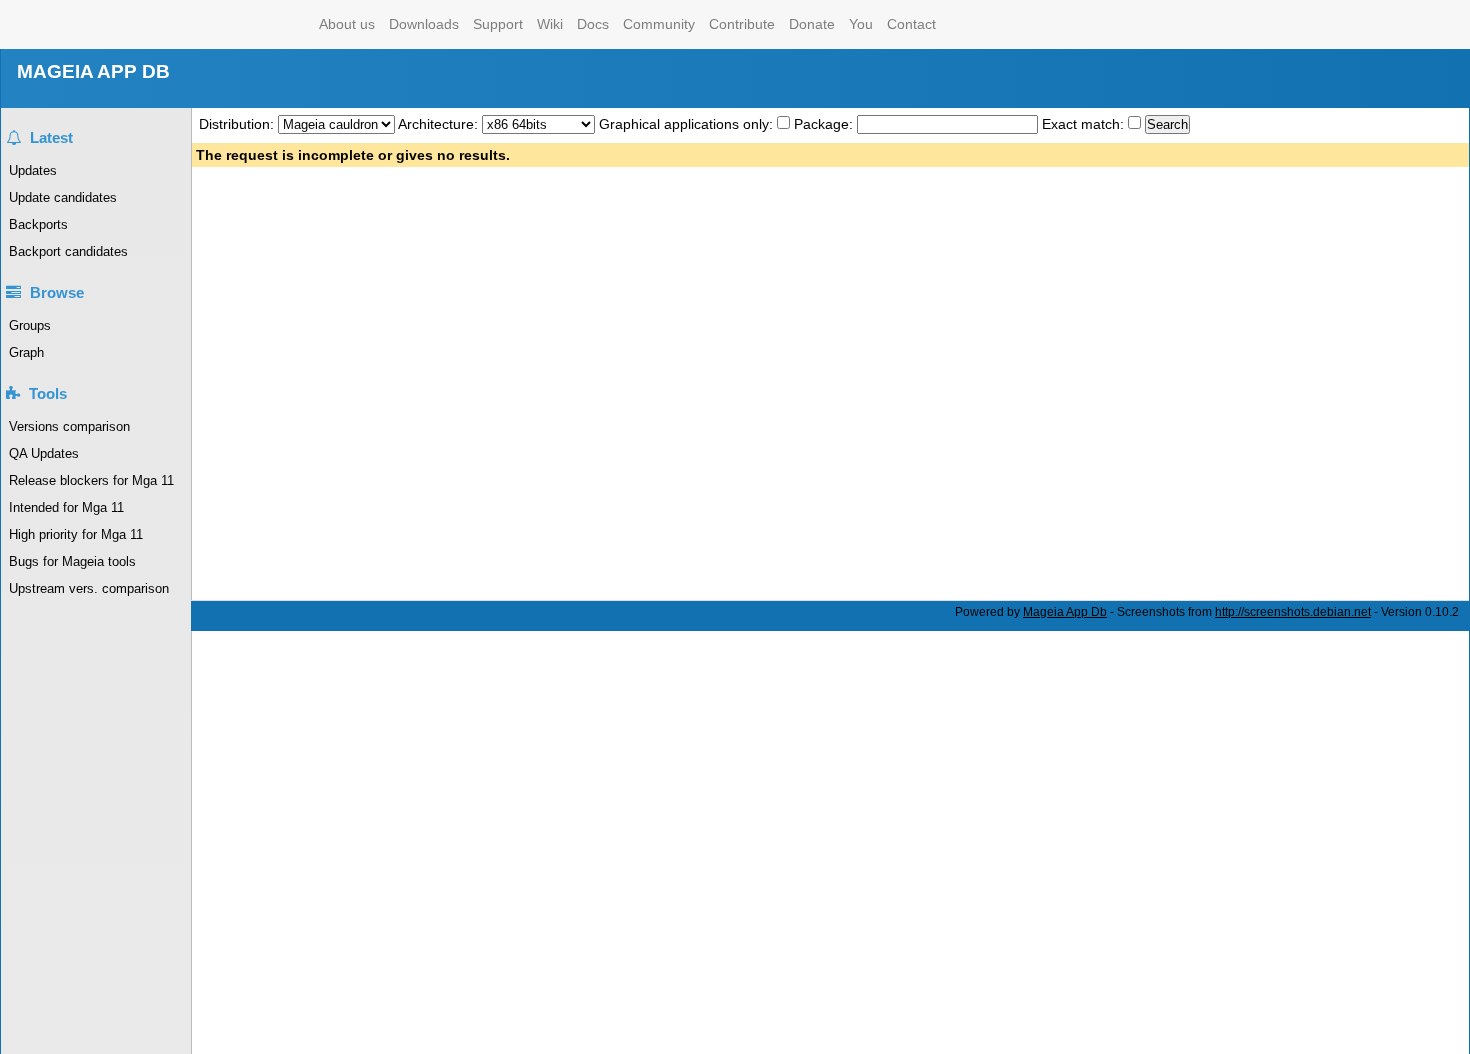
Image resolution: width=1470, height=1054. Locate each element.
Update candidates (63, 197)
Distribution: (238, 124)
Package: (825, 124)
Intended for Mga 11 (66, 507)
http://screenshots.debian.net (1293, 612)
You (861, 24)
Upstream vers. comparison (89, 588)
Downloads (424, 24)
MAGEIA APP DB (93, 71)
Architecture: (440, 124)
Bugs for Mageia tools (72, 561)
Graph (26, 352)
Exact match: (1085, 124)
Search (1167, 124)
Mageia (231, 24)
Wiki (550, 24)
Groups (30, 325)
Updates (33, 170)
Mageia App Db (1065, 612)
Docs (593, 24)
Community (659, 24)
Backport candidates (68, 251)
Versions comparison (69, 426)
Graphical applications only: (686, 124)
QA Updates (44, 453)
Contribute (742, 24)
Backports (38, 224)
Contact (911, 24)
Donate (812, 24)
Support (498, 24)
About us (347, 24)
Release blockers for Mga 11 (91, 480)
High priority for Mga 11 (76, 534)
